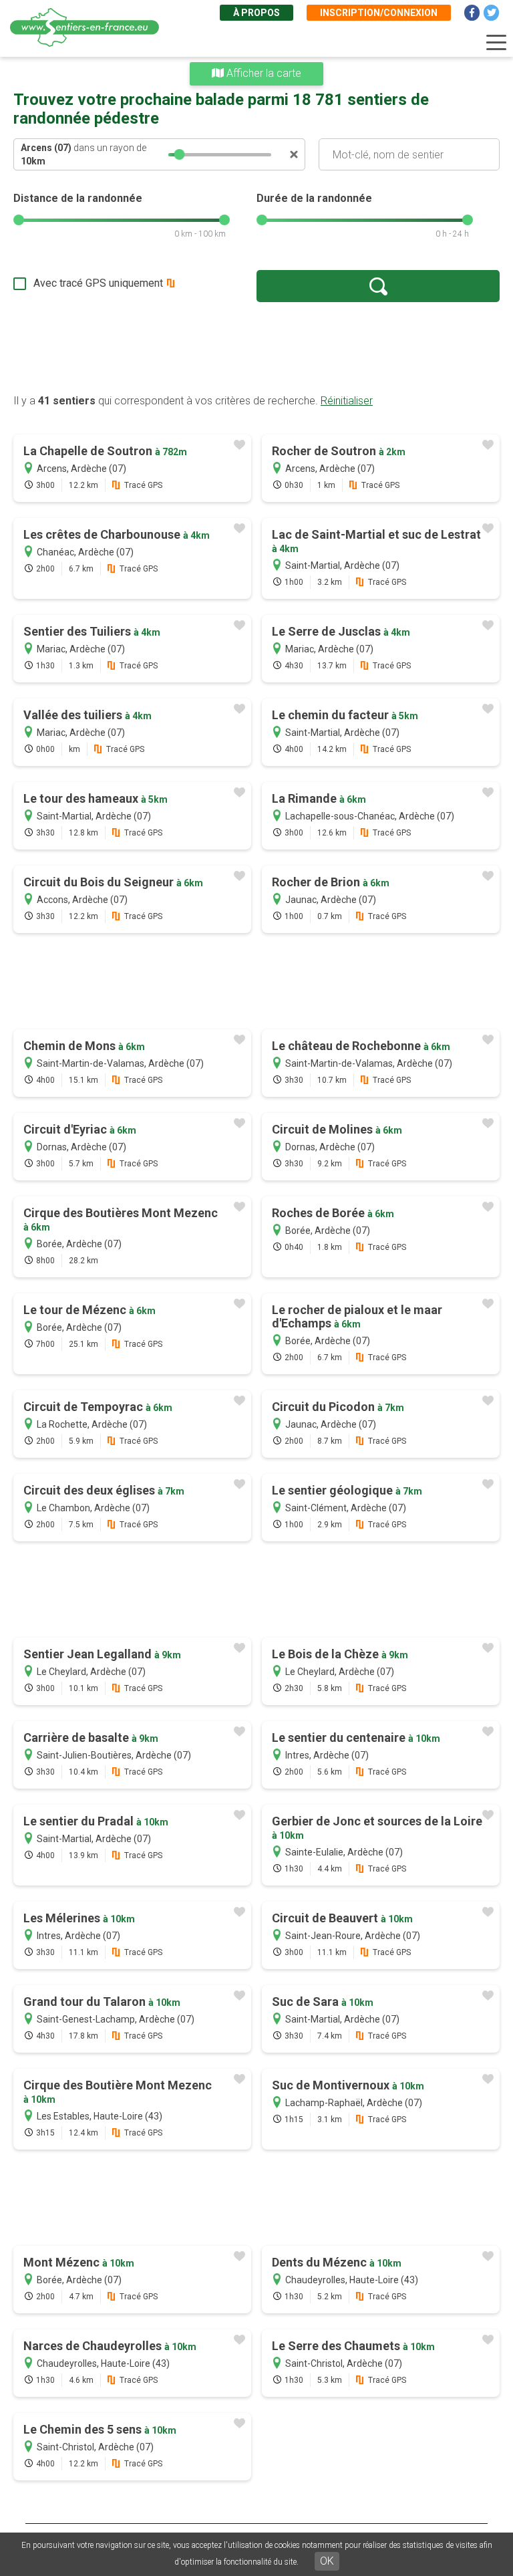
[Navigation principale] (496, 43)
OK (327, 2561)
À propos (256, 13)
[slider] (180, 154)
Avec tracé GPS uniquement (98, 283)
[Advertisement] (256, 348)
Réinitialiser (347, 401)
